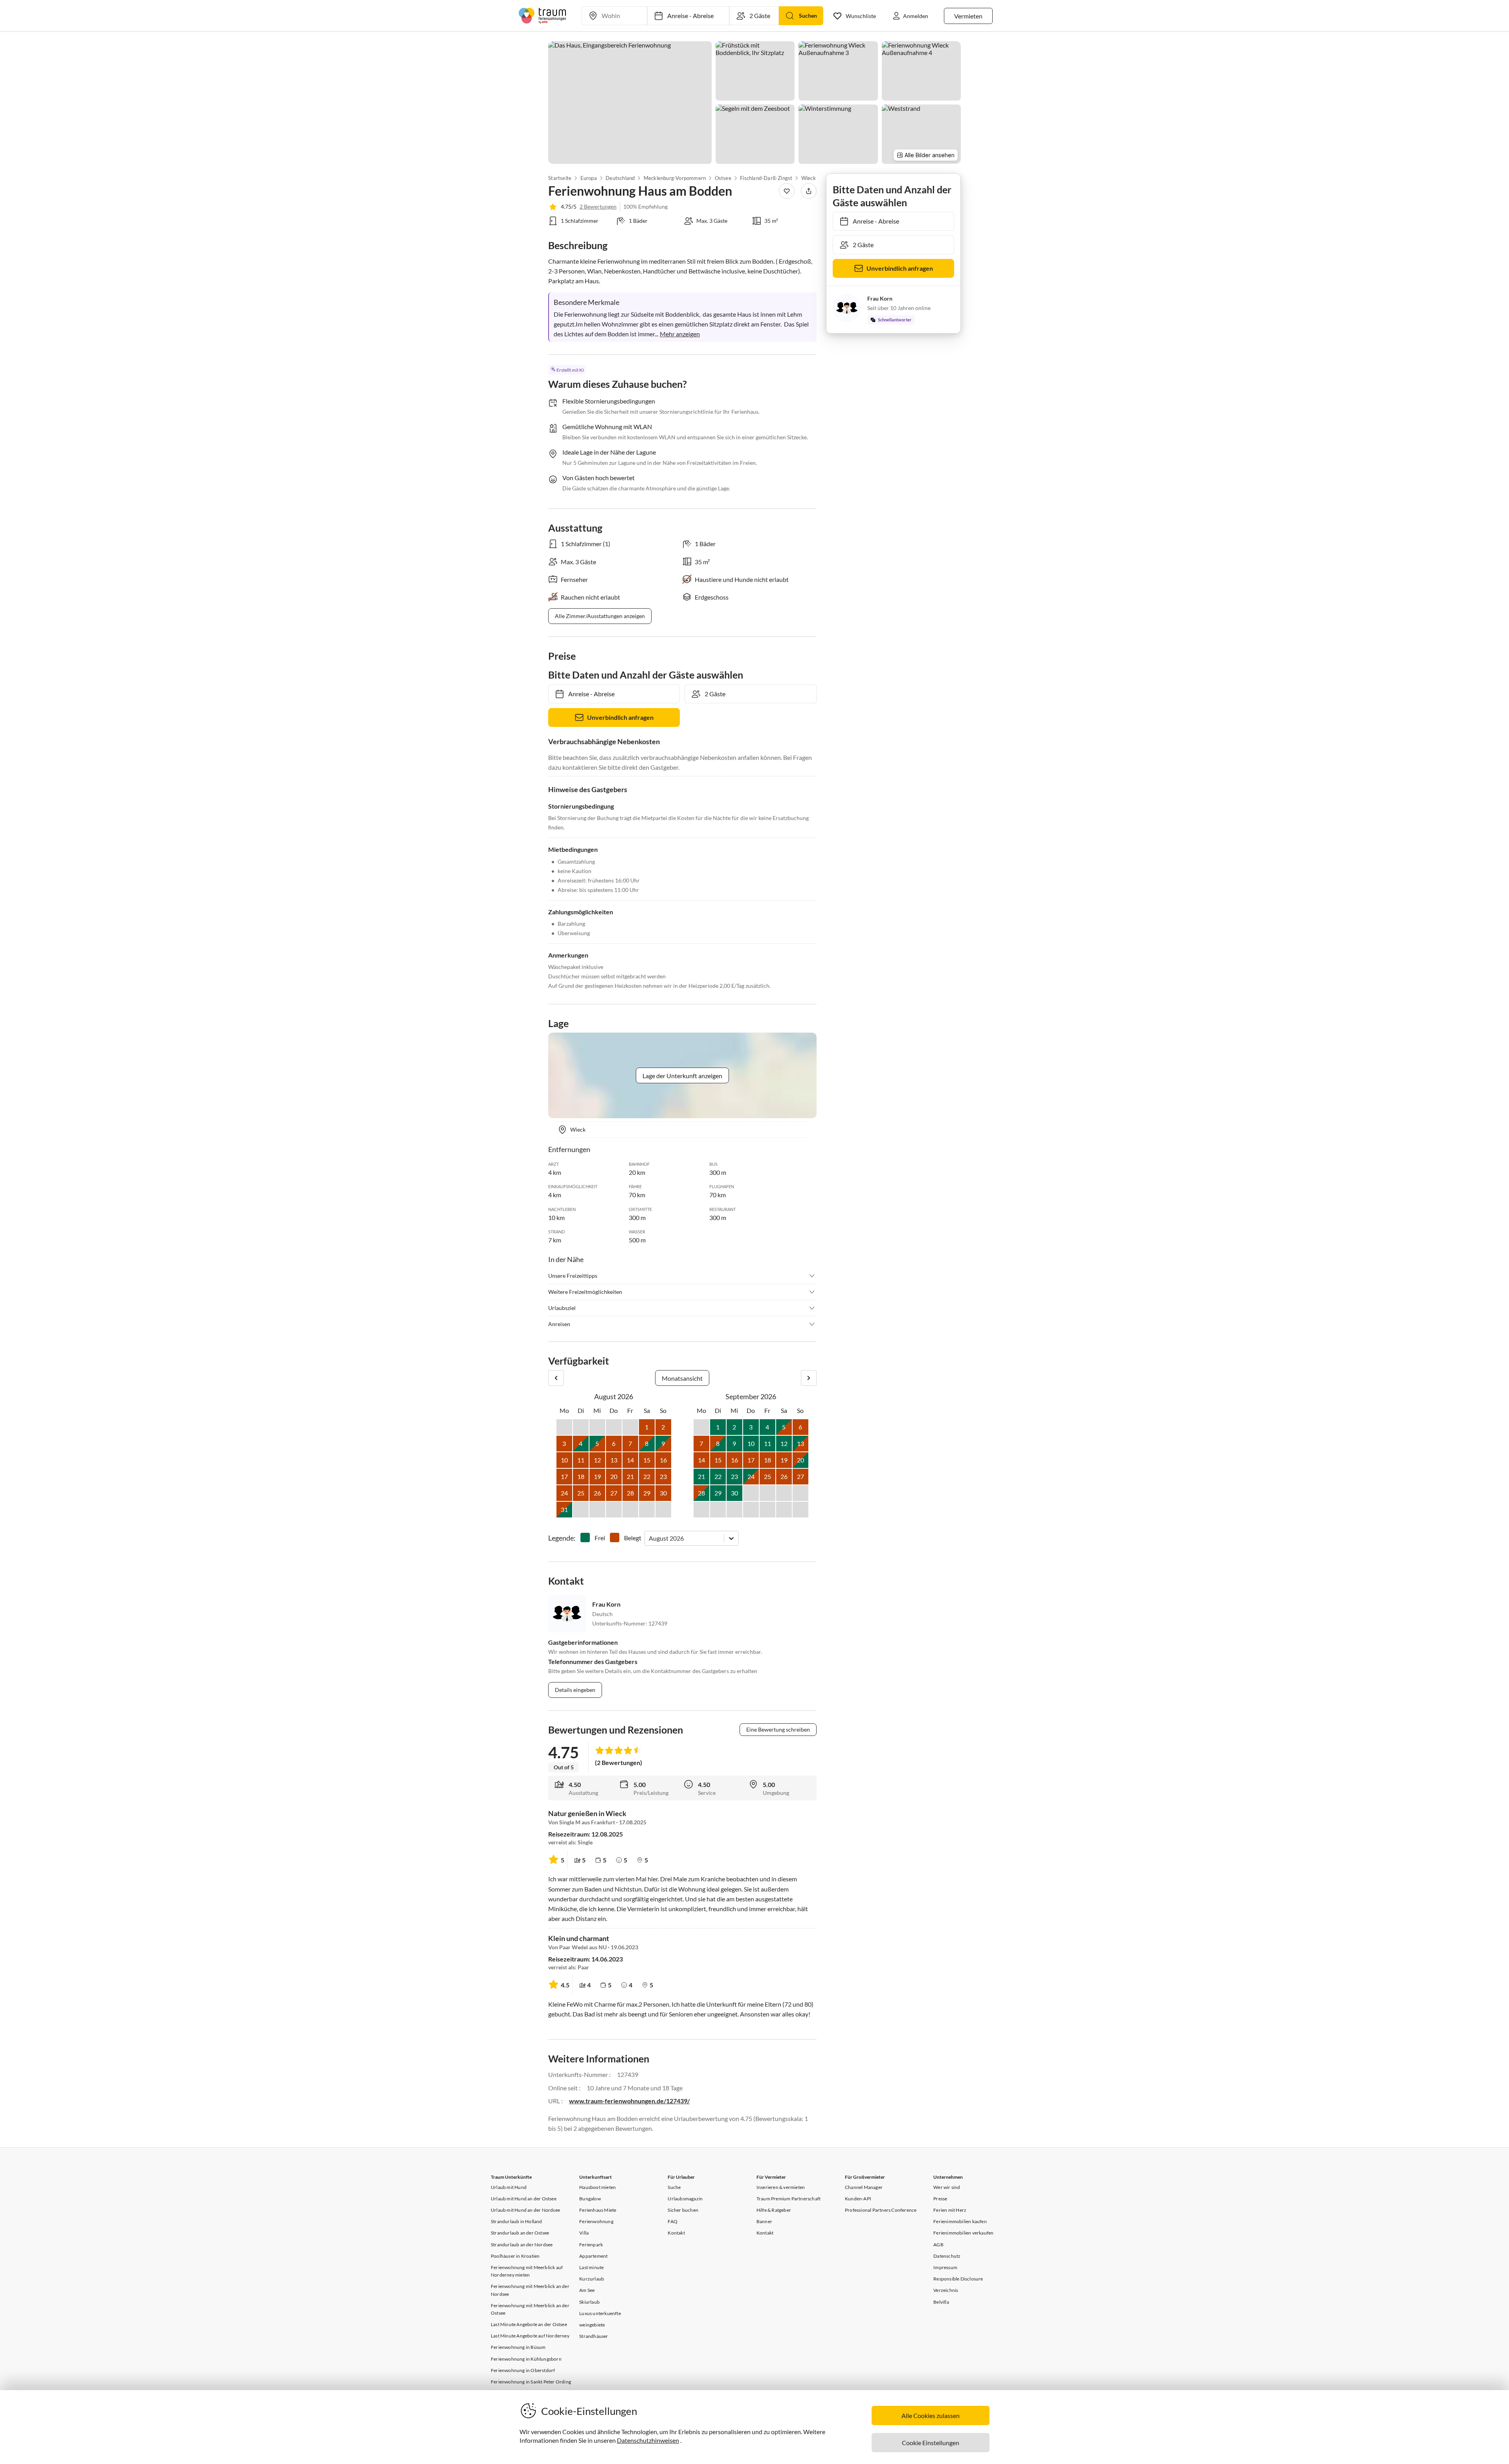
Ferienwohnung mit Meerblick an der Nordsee (530, 2290)
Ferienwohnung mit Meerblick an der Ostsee (530, 2309)
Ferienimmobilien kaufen (960, 2221)
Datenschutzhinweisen (648, 2440)
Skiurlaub (589, 2302)
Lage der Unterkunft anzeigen (682, 1076)
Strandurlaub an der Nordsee (522, 2245)
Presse (940, 2199)
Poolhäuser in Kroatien (515, 2256)
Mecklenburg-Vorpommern (675, 178)
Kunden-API (858, 2199)
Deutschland (620, 178)
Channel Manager (864, 2187)
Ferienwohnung (596, 2221)
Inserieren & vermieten (781, 2187)
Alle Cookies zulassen (931, 2415)
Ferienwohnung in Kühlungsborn (526, 2359)
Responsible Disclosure (958, 2279)
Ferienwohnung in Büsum (518, 2347)
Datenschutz (947, 2256)
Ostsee (723, 178)
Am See (587, 2290)
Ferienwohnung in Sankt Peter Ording (531, 2382)
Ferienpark (591, 2245)
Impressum (945, 2267)
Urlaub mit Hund (509, 2187)
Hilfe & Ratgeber (774, 2210)
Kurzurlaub (592, 2279)
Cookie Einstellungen (931, 2443)
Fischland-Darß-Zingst (766, 178)
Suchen (808, 16)
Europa (588, 178)
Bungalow (590, 2199)
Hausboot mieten (598, 2187)
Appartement (593, 2256)
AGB (938, 2245)
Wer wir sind (947, 2187)
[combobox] (649, 1538)
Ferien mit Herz (950, 2210)
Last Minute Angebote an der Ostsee (529, 2324)
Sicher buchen (683, 2210)
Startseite (560, 178)
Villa (584, 2233)
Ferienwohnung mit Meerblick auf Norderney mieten (527, 2271)
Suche (674, 2187)
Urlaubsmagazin (685, 2199)
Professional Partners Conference (881, 2210)
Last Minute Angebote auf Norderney (530, 2336)
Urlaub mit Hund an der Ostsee (524, 2199)
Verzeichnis (946, 2290)
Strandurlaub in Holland (517, 2221)
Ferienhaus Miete (598, 2210)
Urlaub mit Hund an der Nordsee (525, 2210)
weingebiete (592, 2325)
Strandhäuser (594, 2336)
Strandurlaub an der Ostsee (520, 2233)
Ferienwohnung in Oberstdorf (523, 2370)
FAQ (673, 2221)
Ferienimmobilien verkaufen (963, 2233)
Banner (764, 2221)
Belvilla (941, 2302)
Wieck (809, 178)
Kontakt (676, 2233)
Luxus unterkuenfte (600, 2313)
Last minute (591, 2267)
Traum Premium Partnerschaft (788, 2199)
